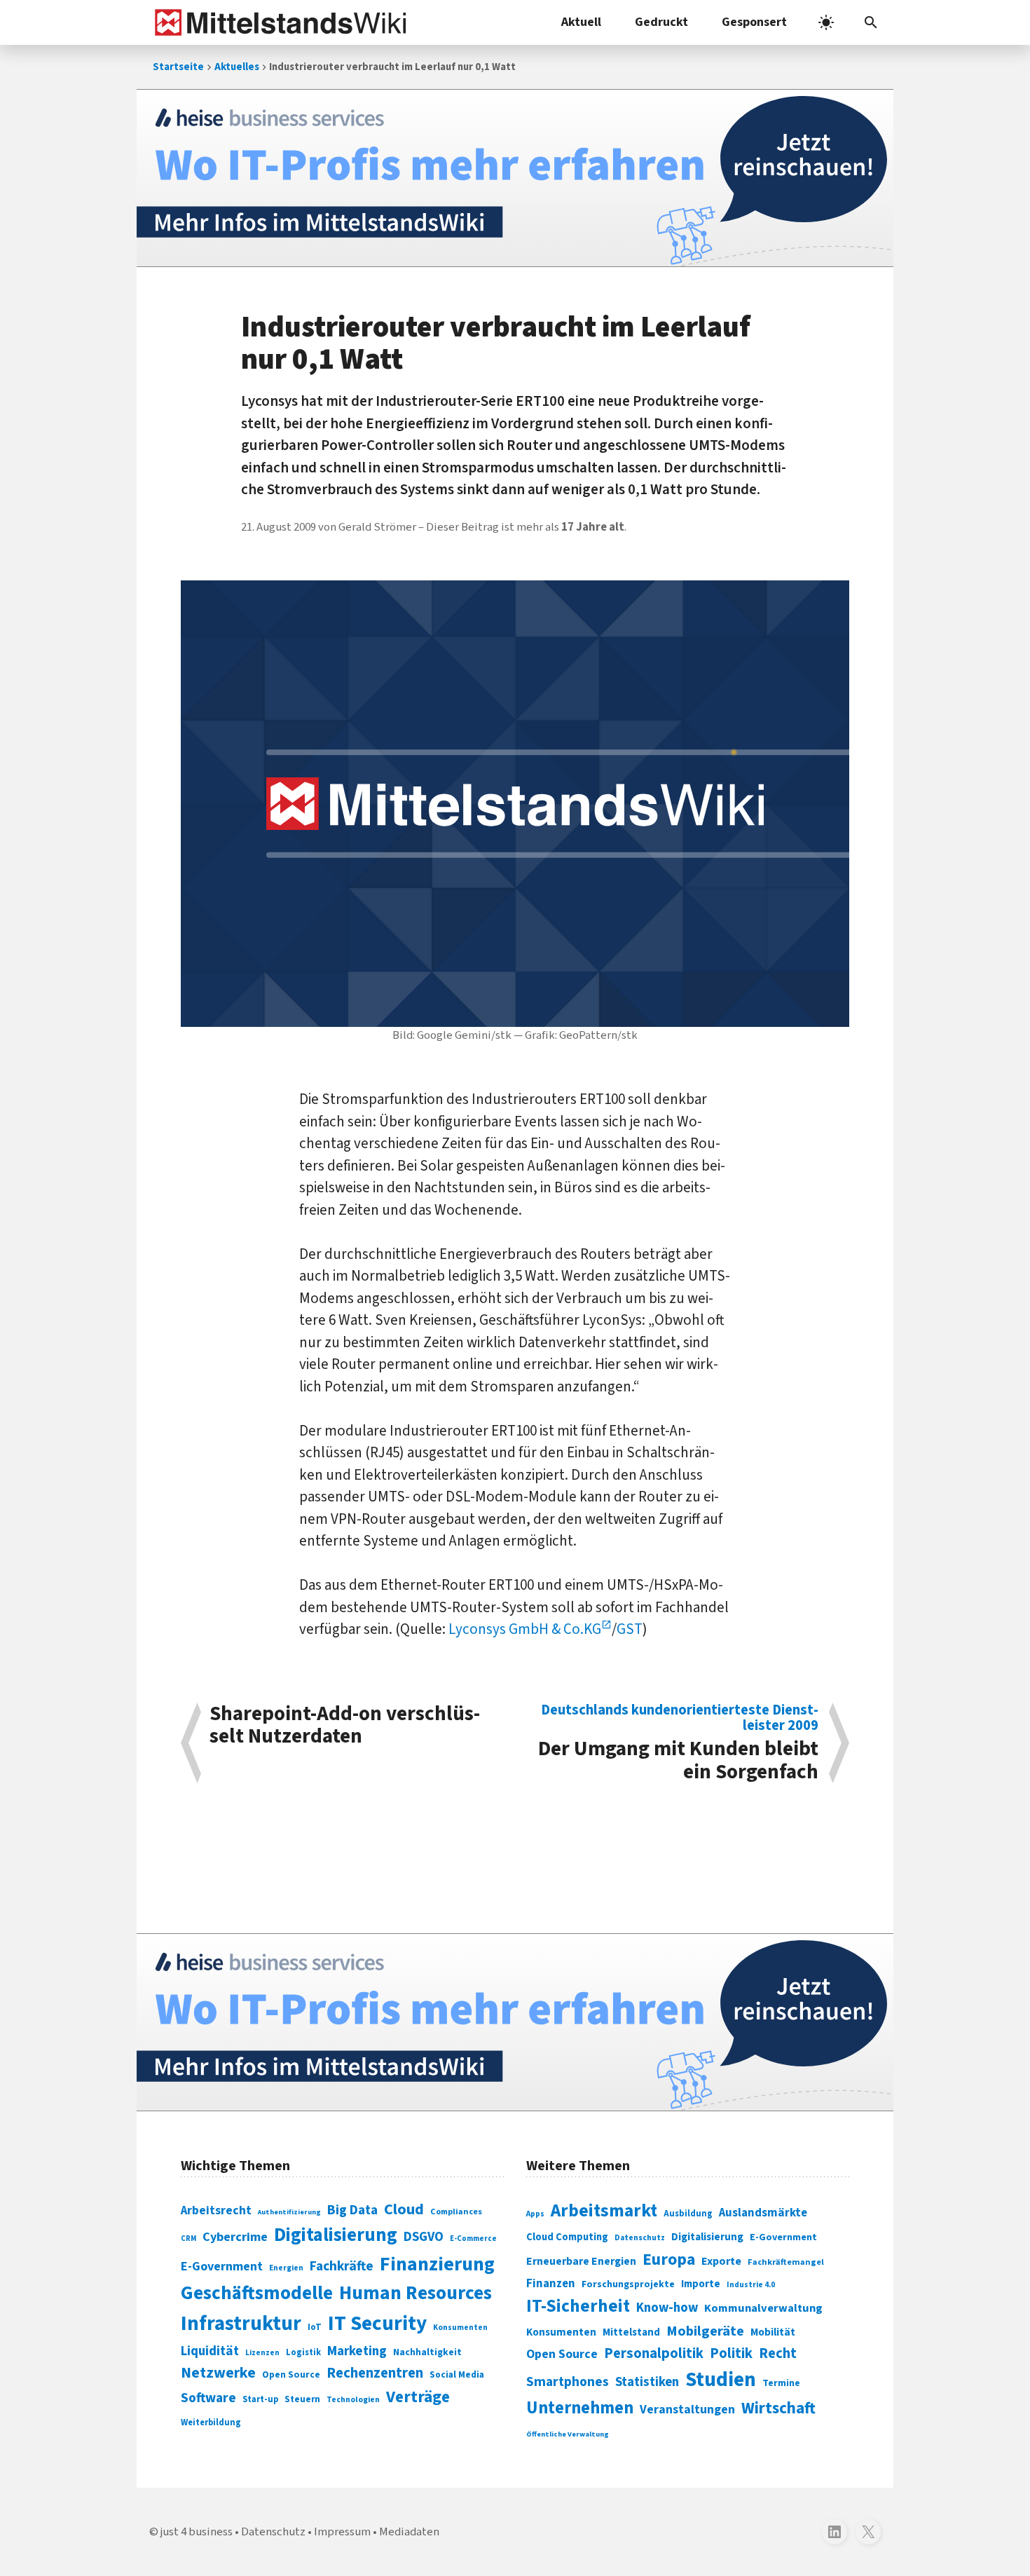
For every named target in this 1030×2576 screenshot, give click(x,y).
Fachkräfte (342, 2266)
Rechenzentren (375, 2373)
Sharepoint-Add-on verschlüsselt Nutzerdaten (345, 1727)
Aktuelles (237, 67)
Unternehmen (580, 2408)
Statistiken (647, 2382)
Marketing (357, 2351)
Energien (286, 2268)
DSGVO (424, 2237)
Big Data (352, 2210)
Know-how (667, 2308)
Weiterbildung (211, 2422)
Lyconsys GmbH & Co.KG (525, 1629)
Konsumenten (460, 2328)
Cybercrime (235, 2237)
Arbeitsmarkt (604, 2211)
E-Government (222, 2267)
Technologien (353, 2400)
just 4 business (197, 2532)
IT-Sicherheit (578, 2306)
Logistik (303, 2352)
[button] (871, 22)
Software (208, 2398)
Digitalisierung (336, 2235)
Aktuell (581, 22)
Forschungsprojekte (628, 2284)
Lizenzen (262, 2353)
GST (630, 1629)
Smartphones (568, 2382)
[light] (826, 22)
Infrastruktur (241, 2324)
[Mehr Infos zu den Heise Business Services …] (515, 178)
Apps (535, 2214)
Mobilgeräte (705, 2331)
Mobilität (773, 2332)
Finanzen (551, 2284)
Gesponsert (754, 22)
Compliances (456, 2212)
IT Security (377, 2324)
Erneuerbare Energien (581, 2261)
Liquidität (210, 2351)
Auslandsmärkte (763, 2213)
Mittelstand (631, 2332)
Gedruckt (661, 22)
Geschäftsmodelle (257, 2293)
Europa (669, 2260)
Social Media (457, 2374)
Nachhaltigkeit (427, 2352)
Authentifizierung (289, 2212)
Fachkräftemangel (786, 2262)
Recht (778, 2353)
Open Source (291, 2374)
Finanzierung (437, 2264)
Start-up (260, 2399)
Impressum (342, 2532)
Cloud (404, 2209)
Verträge (418, 2397)
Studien (721, 2380)
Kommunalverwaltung (763, 2308)
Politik (731, 2353)
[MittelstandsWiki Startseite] (278, 22)
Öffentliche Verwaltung (568, 2434)
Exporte (721, 2261)
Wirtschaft (778, 2408)
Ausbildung (688, 2214)
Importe (701, 2284)
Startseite (178, 67)
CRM (188, 2238)
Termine (781, 2383)
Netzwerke (218, 2373)
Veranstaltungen (687, 2410)
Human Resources (416, 2293)
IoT (315, 2327)
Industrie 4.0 (751, 2284)
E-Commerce (473, 2238)
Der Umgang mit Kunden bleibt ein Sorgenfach (678, 1743)
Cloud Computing (567, 2237)
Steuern (302, 2399)
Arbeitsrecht (216, 2210)
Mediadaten (409, 2532)
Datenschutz (640, 2238)
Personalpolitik (654, 2353)
